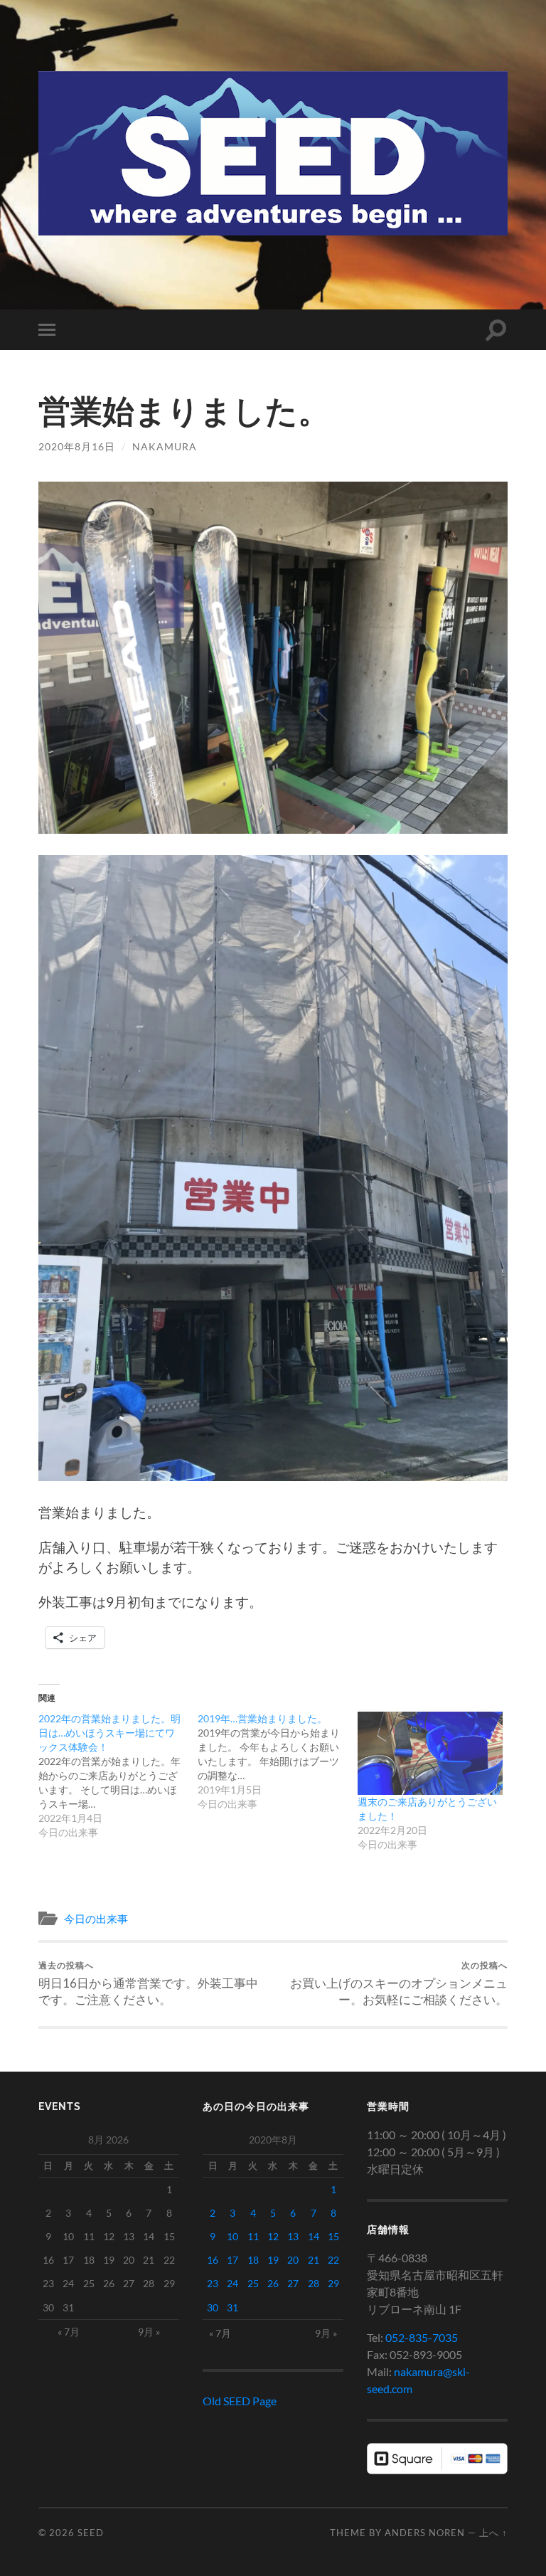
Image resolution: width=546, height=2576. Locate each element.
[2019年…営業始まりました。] (278, 1761)
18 (253, 2260)
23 (213, 2283)
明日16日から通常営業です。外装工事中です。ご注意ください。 (148, 1983)
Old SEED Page (240, 2401)
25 (253, 2283)
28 (314, 2283)
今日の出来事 (96, 1919)
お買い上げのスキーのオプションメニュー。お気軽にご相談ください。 (399, 1983)
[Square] (437, 2470)
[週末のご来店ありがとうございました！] (430, 1753)
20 (293, 2260)
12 (273, 2236)
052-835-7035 (422, 2337)
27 (293, 2283)
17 (232, 2260)
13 (293, 2236)
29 (333, 2283)
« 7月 (69, 2332)
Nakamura (165, 446)
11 (253, 2236)
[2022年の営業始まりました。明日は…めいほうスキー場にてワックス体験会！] (118, 1776)
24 (232, 2283)
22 (333, 2260)
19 (273, 2260)
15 (333, 2236)
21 (314, 2260)
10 (232, 2236)
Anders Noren (425, 2533)
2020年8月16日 (77, 446)
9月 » (149, 2332)
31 (232, 2307)
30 (213, 2307)
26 (273, 2283)
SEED (91, 2533)
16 (213, 2260)
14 (314, 2236)
